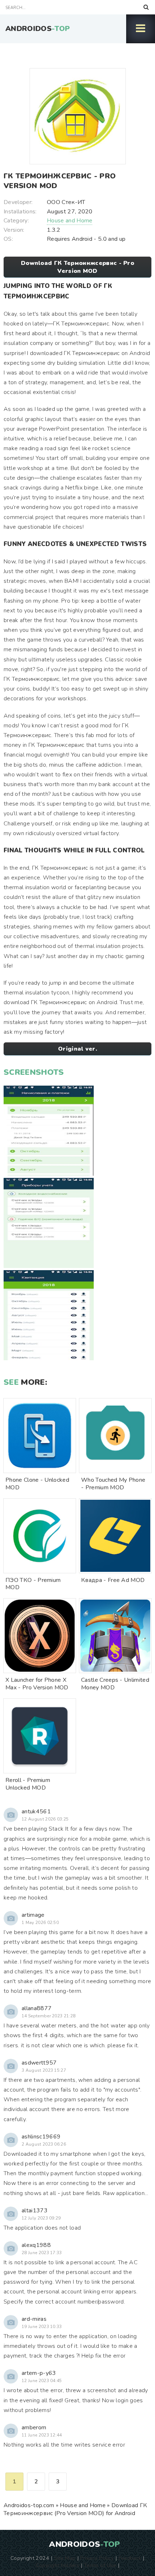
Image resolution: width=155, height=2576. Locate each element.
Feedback (130, 2558)
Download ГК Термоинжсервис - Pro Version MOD (77, 267)
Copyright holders (57, 2565)
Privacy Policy (97, 2558)
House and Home (70, 221)
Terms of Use (100, 2565)
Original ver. (77, 1049)
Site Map (65, 2558)
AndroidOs (38, 29)
